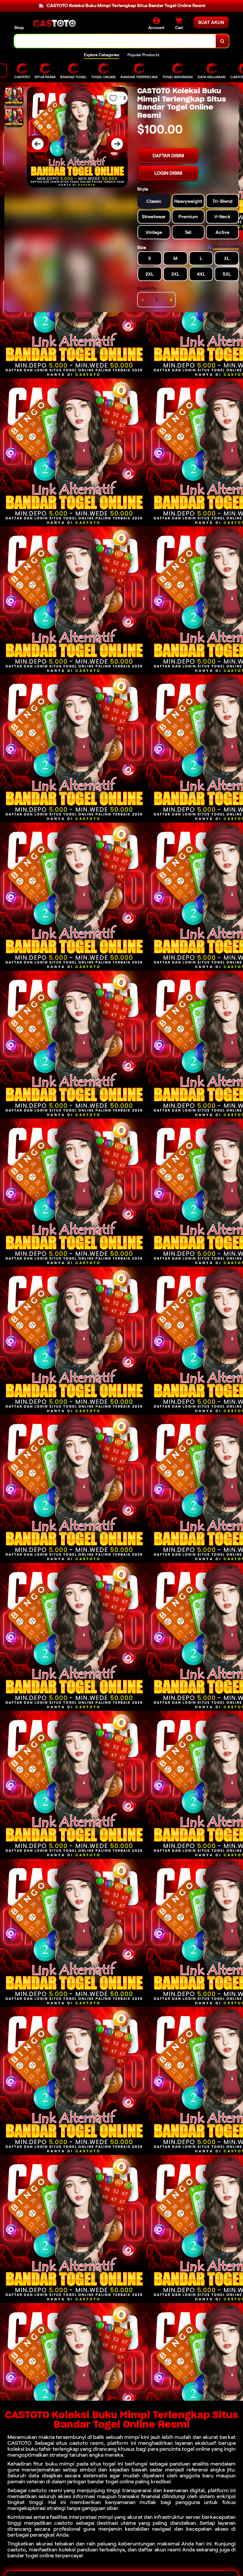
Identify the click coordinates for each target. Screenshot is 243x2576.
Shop (19, 28)
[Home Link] (54, 24)
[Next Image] (117, 144)
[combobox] (115, 41)
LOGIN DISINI (168, 173)
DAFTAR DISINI (168, 156)
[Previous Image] (38, 144)
